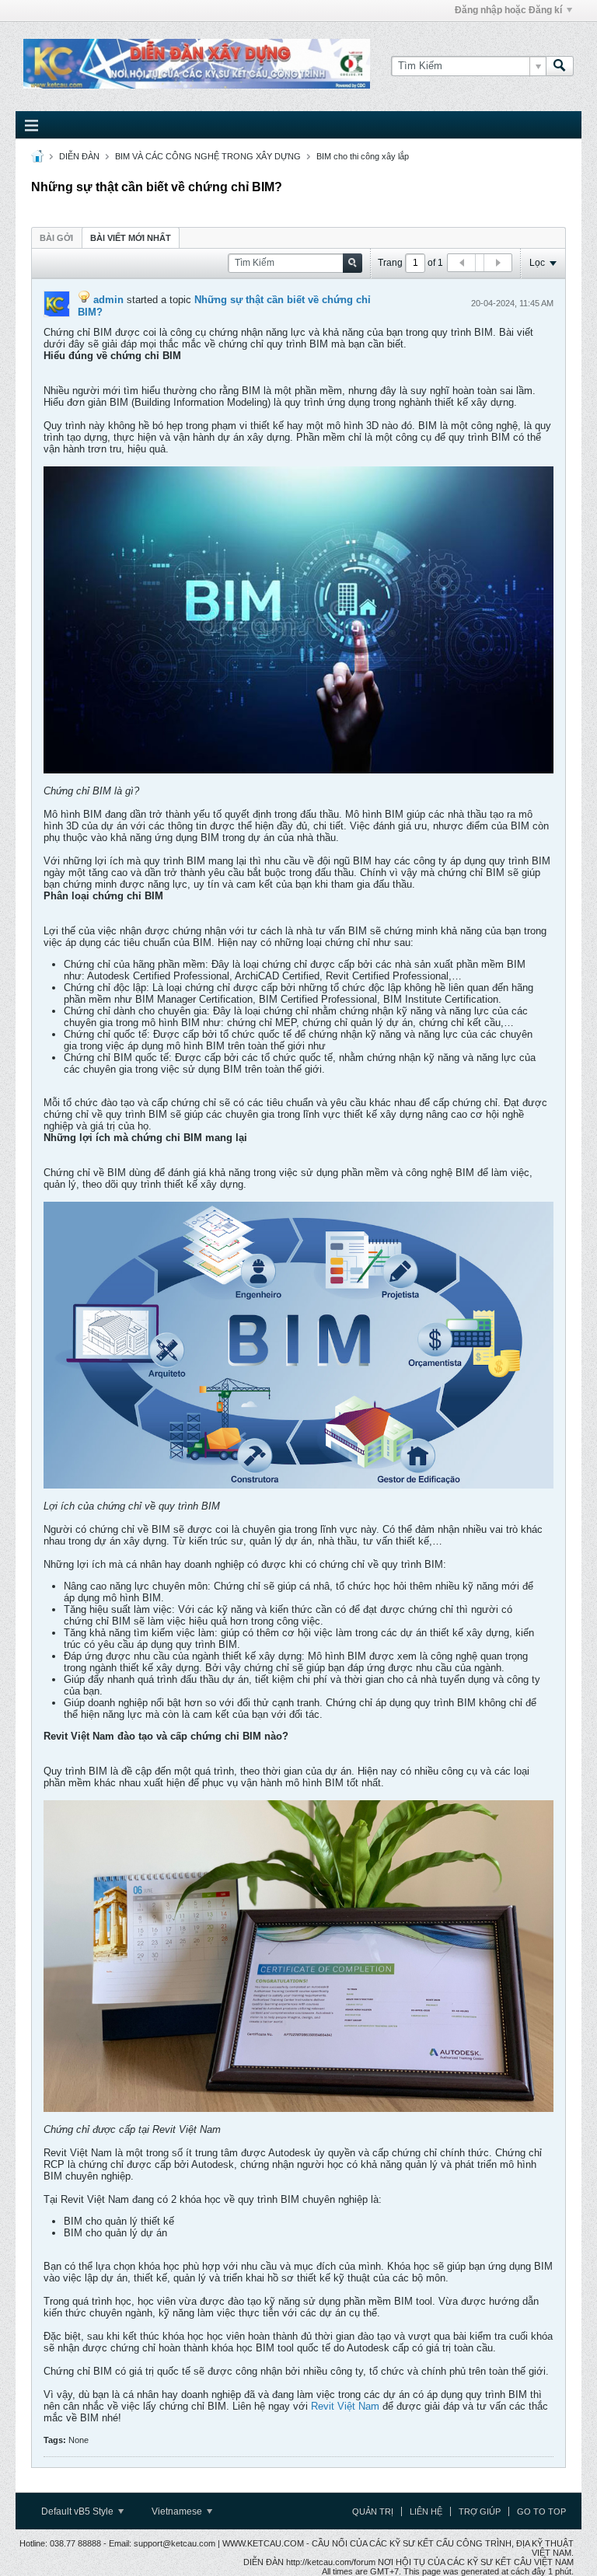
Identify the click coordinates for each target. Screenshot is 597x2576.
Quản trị (373, 2511)
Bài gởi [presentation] (56, 238)
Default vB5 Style (79, 2511)
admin (108, 300)
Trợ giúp (480, 2511)
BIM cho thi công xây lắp (363, 156)
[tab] (56, 237)
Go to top (541, 2511)
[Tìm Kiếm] (560, 66)
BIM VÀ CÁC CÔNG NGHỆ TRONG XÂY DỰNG (208, 156)
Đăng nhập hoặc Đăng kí (508, 10)
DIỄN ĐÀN (79, 156)
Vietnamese (178, 2511)
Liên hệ (426, 2511)
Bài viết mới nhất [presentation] (131, 238)
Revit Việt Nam (345, 2406)
